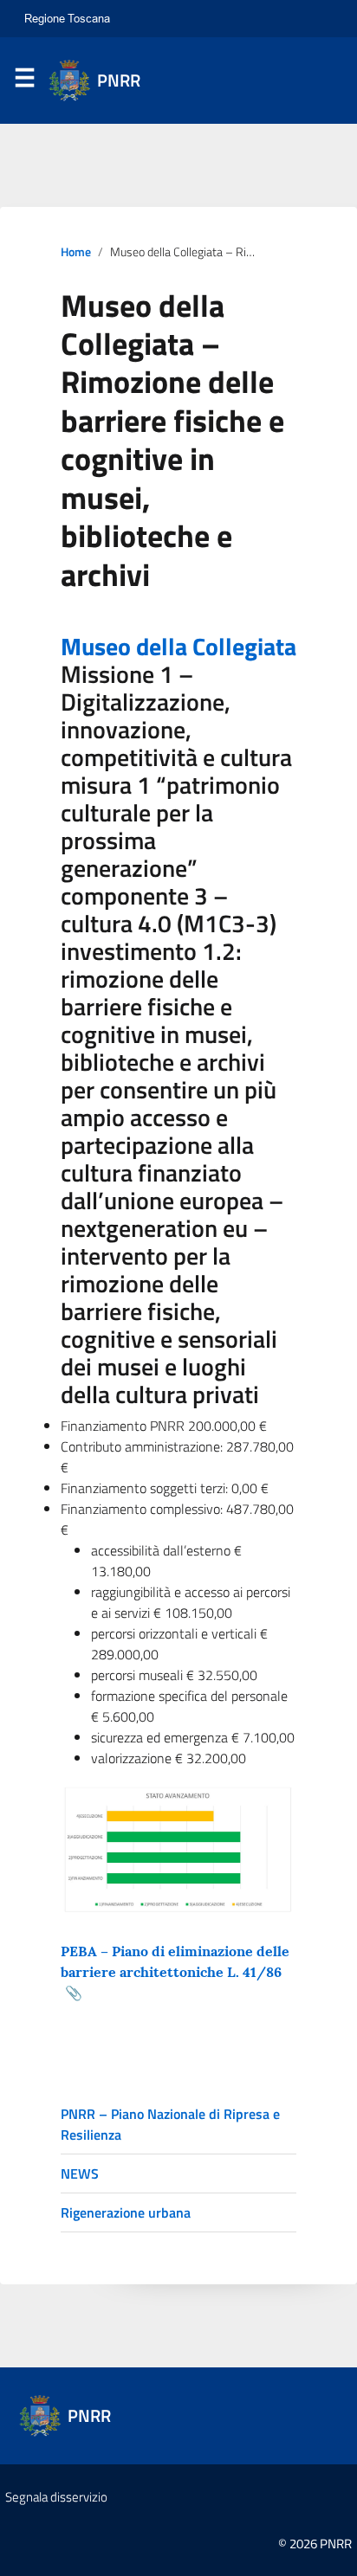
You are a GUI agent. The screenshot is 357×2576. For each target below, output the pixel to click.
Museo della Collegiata (178, 646)
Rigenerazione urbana (126, 2212)
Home (76, 252)
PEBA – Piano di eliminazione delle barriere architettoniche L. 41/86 (175, 1961)
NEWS (80, 2173)
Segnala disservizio (56, 2497)
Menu (24, 81)
